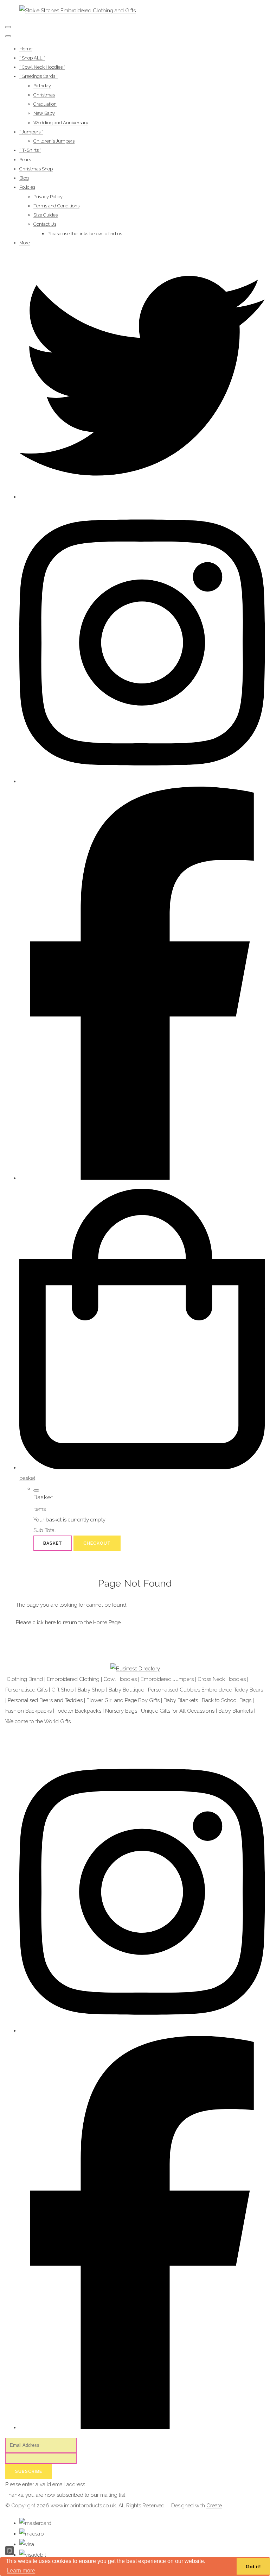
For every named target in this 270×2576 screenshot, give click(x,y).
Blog (24, 178)
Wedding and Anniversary (61, 123)
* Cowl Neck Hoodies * (42, 67)
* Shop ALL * (32, 58)
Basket (53, 1543)
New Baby (44, 113)
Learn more (21, 2571)
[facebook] (142, 1178)
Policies (27, 187)
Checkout (97, 1543)
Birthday (42, 86)
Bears (25, 160)
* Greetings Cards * (38, 76)
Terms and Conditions (56, 206)
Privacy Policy (48, 197)
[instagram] (142, 781)
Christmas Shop (36, 169)
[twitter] (142, 497)
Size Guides (46, 215)
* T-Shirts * (30, 150)
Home (26, 49)
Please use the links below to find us (85, 234)
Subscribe (29, 2471)
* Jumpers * (31, 132)
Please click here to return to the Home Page (68, 1622)
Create (214, 2506)
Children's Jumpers (54, 141)
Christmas (44, 95)
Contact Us (45, 224)
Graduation (45, 104)
